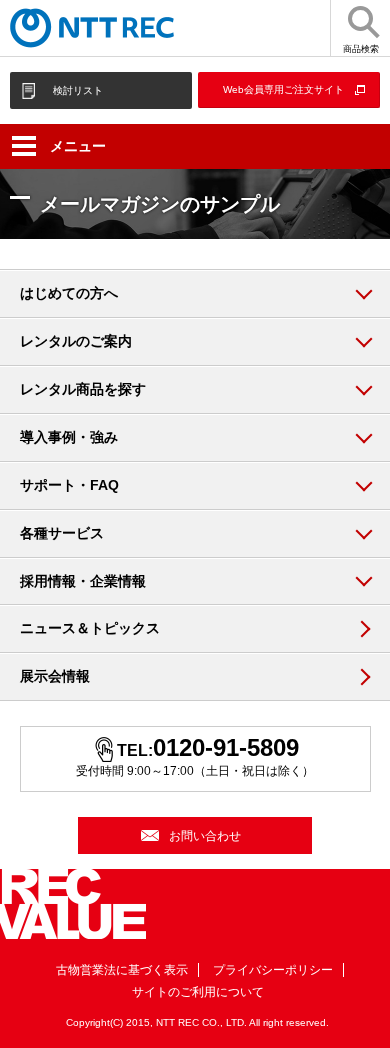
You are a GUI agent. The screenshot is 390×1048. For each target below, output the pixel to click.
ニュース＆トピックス (90, 628)
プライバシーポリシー (273, 970)
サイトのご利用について (198, 992)
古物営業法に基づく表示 (122, 970)
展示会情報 (55, 676)
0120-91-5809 (226, 747)
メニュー (78, 146)
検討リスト (78, 90)
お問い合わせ (205, 836)
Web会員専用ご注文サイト (283, 89)
